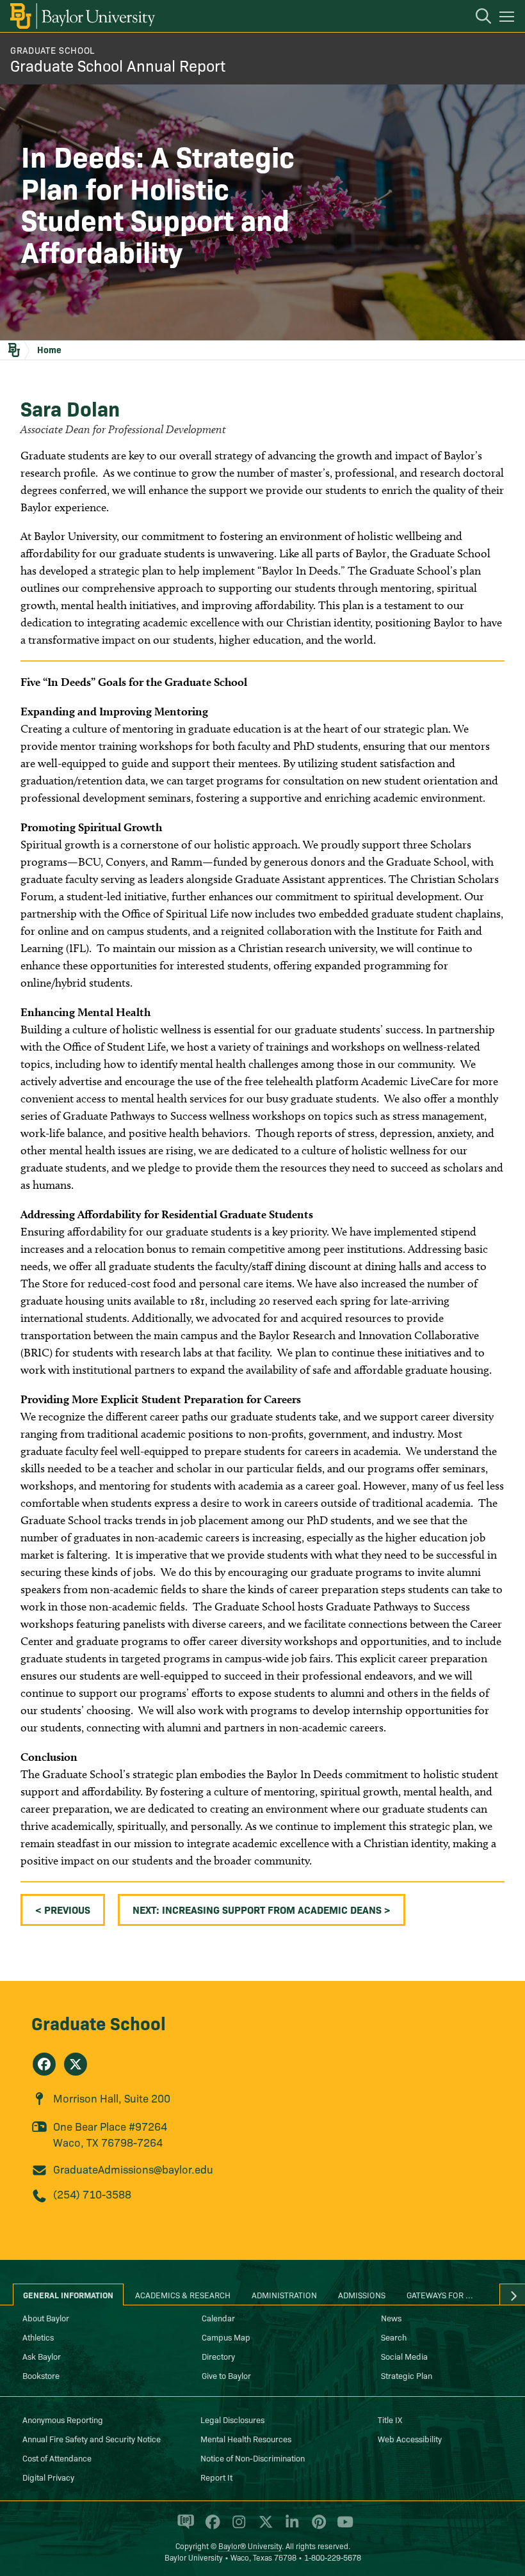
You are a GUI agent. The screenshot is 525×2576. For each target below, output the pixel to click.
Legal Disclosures (232, 2419)
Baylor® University (250, 2546)
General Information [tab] (68, 2294)
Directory (218, 2356)
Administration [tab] (284, 2294)
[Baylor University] (82, 16)
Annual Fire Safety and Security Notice (92, 2438)
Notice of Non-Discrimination (253, 2458)
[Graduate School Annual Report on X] (76, 2064)
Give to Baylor (226, 2375)
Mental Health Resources (246, 2438)
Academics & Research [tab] (183, 2294)
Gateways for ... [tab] (440, 2294)
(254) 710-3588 (92, 2194)
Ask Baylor (42, 2356)
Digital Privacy (48, 2477)
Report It (216, 2477)
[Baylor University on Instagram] (237, 2527)
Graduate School (99, 2022)
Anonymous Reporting (63, 2419)
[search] (477, 18)
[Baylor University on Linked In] (290, 2527)
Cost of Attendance (57, 2458)
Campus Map (226, 2337)
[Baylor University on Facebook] (210, 2527)
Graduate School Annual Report (118, 65)
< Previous (63, 1909)
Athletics (38, 2337)
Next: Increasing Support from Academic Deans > (262, 1909)
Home (49, 349)
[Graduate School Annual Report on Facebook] (44, 2064)
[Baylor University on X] (263, 2527)
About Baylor (46, 2318)
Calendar (218, 2318)
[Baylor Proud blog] (183, 2527)
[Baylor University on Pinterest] (317, 2527)
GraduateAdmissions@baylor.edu (133, 2169)
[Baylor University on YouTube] (342, 2527)
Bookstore (41, 2375)
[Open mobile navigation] (509, 19)
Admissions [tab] (362, 2294)
